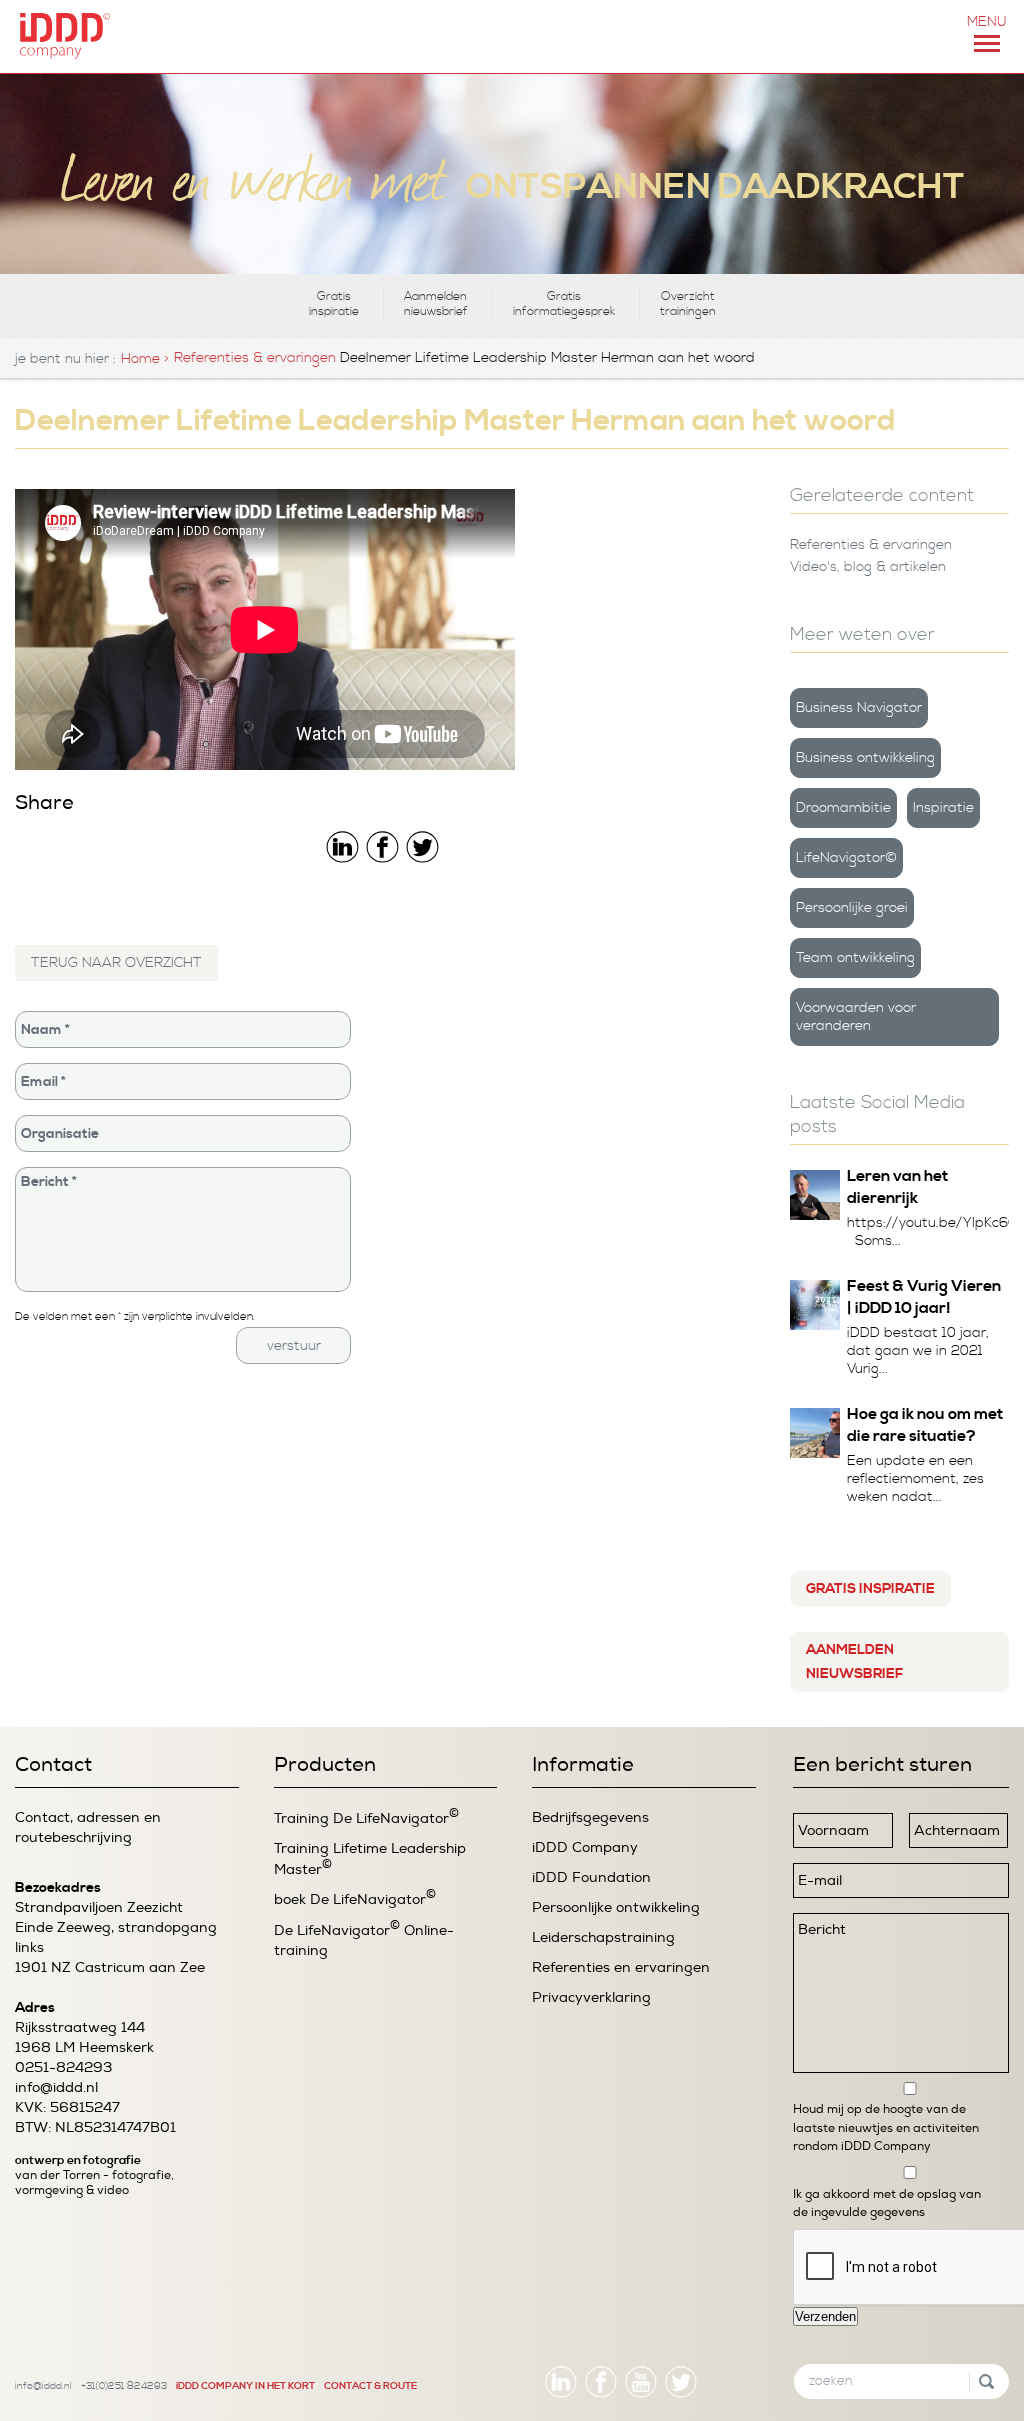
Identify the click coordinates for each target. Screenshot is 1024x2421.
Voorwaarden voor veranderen (856, 1017)
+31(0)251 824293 (124, 2386)
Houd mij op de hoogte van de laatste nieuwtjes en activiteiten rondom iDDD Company (886, 2127)
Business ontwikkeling (865, 758)
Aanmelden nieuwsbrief (436, 304)
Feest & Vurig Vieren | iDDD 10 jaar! (924, 1297)
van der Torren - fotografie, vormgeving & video (94, 2183)
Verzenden (825, 2316)
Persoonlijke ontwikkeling (616, 1907)
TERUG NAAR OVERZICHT (116, 963)
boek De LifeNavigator (355, 1898)
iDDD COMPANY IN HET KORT (245, 2386)
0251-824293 (63, 2067)
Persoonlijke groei (852, 908)
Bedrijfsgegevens (590, 1817)
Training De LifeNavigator (366, 1817)
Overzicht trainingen (688, 304)
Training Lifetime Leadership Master (370, 1859)
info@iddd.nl (56, 2087)
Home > (145, 359)
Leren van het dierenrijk (897, 1187)
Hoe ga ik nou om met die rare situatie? (925, 1425)
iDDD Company (585, 1847)
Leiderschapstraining (603, 1937)
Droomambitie (843, 808)
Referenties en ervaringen (621, 1967)
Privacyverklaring (591, 1997)
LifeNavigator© (846, 858)
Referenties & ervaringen (255, 358)
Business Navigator (859, 708)
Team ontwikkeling (855, 958)
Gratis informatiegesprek (564, 304)
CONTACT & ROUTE (370, 2386)
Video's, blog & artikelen (868, 567)
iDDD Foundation (591, 1877)
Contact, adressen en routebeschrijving (88, 1827)
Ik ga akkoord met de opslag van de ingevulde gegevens (887, 2203)
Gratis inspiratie (334, 304)
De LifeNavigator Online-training (364, 1939)
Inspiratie (943, 808)
